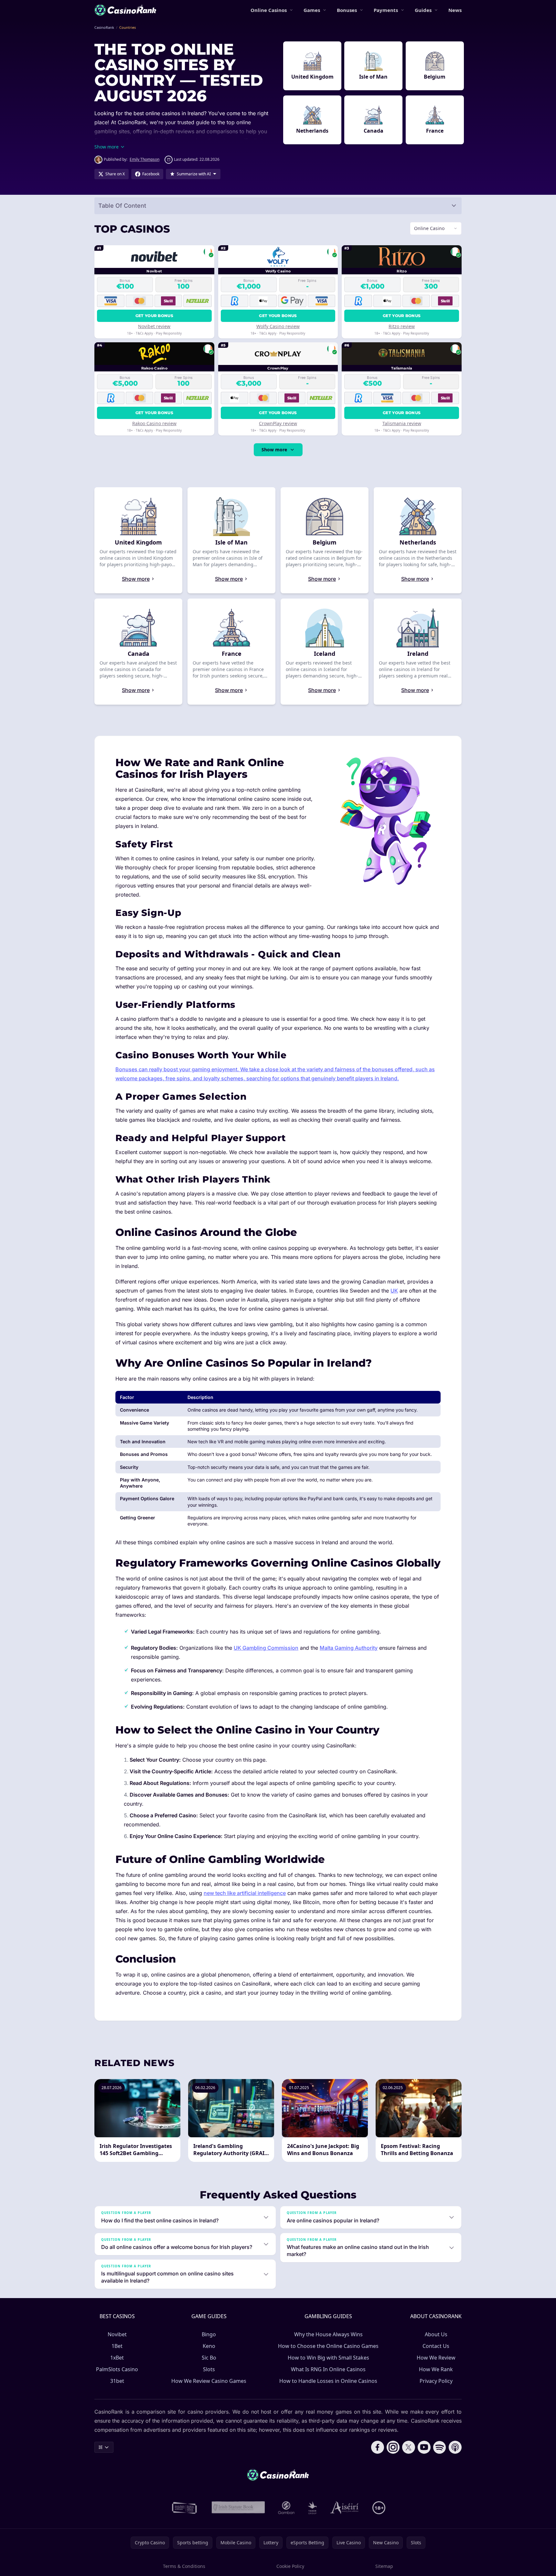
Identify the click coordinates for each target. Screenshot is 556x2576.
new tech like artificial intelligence (245, 1893)
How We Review (436, 2358)
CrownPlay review (278, 423)
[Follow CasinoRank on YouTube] (424, 2447)
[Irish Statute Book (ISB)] (238, 2508)
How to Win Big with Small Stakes (328, 2358)
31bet (117, 2381)
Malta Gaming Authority (349, 1648)
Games (312, 10)
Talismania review (402, 423)
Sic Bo (209, 2358)
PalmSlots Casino (117, 2369)
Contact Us (436, 2346)
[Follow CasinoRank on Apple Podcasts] (455, 2447)
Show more (274, 450)
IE (101, 2447)
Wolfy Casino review (278, 326)
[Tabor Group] (312, 2508)
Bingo (209, 2334)
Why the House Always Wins (328, 2334)
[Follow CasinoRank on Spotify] (440, 2447)
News (455, 10)
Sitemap (384, 2566)
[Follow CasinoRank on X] (409, 2447)
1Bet (117, 2346)
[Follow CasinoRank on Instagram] (393, 2447)
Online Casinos (269, 10)
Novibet (117, 2334)
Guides (423, 10)
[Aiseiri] (345, 2508)
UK (394, 1291)
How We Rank (436, 2369)
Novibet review (154, 326)
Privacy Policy (436, 2381)
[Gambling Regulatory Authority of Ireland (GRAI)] (185, 2508)
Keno (209, 2346)
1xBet (117, 2358)
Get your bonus (154, 316)
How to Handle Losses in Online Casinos (328, 2381)
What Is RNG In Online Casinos (328, 2369)
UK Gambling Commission (266, 1648)
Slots (209, 2369)
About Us (436, 2334)
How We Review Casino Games (209, 2381)
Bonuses (347, 10)
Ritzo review (402, 326)
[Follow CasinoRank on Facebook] (378, 2447)
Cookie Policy (290, 2566)
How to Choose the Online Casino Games (328, 2346)
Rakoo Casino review (154, 423)
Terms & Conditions (184, 2566)
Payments (386, 10)
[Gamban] (286, 2508)
